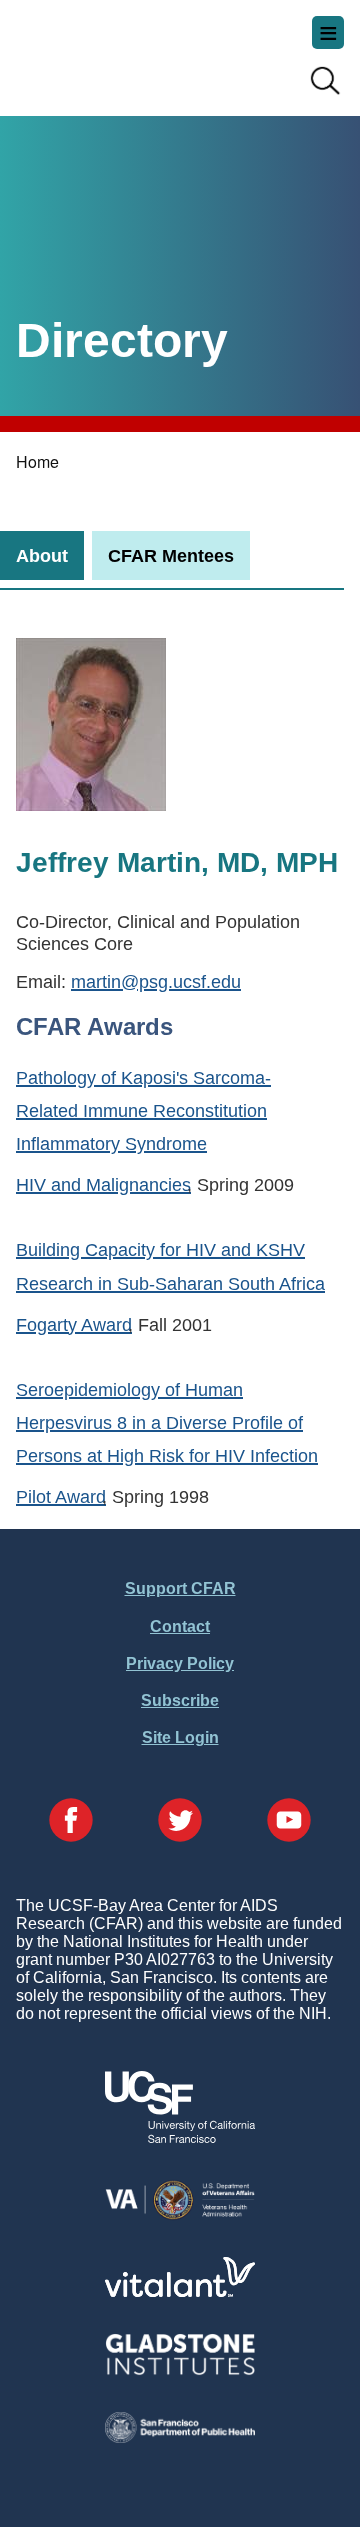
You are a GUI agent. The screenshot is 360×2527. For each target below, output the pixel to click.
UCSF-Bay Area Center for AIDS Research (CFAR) (116, 50)
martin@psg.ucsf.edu (156, 981)
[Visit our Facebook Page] (71, 1822)
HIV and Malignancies (103, 1184)
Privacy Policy (180, 1663)
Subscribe (180, 1700)
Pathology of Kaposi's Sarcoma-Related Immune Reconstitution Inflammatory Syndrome (143, 1110)
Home (37, 461)
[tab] (42, 555)
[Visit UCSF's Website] (180, 2137)
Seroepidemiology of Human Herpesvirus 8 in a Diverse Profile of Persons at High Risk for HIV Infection (167, 1422)
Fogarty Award (74, 1324)
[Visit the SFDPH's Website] (180, 2437)
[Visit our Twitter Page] (180, 1822)
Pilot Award (61, 1496)
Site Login (180, 1737)
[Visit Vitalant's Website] (180, 2291)
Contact (180, 1626)
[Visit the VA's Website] (180, 2215)
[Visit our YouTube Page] (289, 1822)
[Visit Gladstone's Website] (180, 2370)
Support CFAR (180, 1588)
